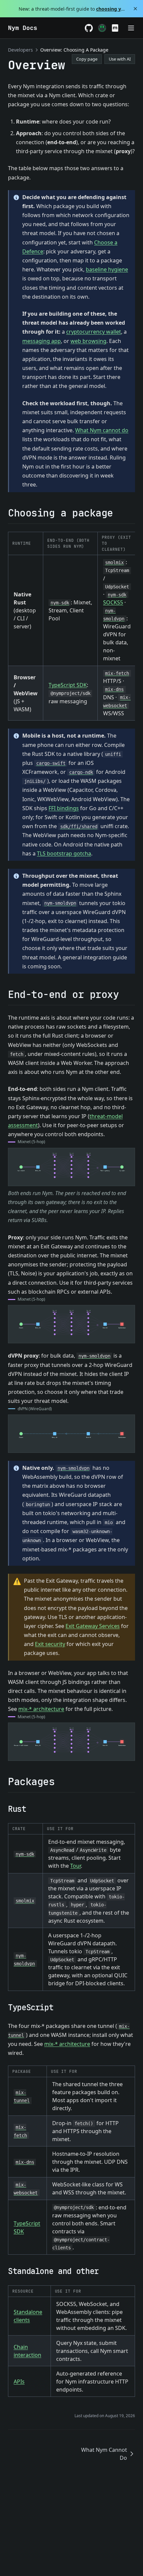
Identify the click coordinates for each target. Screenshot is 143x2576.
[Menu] (131, 28)
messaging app (42, 341)
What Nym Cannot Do (104, 2454)
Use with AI (120, 59)
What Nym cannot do (102, 430)
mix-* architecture (41, 1709)
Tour (75, 1866)
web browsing (88, 341)
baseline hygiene (107, 269)
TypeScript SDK (68, 685)
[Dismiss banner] (136, 9)
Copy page (87, 59)
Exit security (50, 1644)
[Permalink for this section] (119, 513)
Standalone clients (28, 2316)
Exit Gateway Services (93, 1626)
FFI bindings (64, 808)
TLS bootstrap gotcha (64, 853)
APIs (19, 2382)
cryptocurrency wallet (94, 332)
